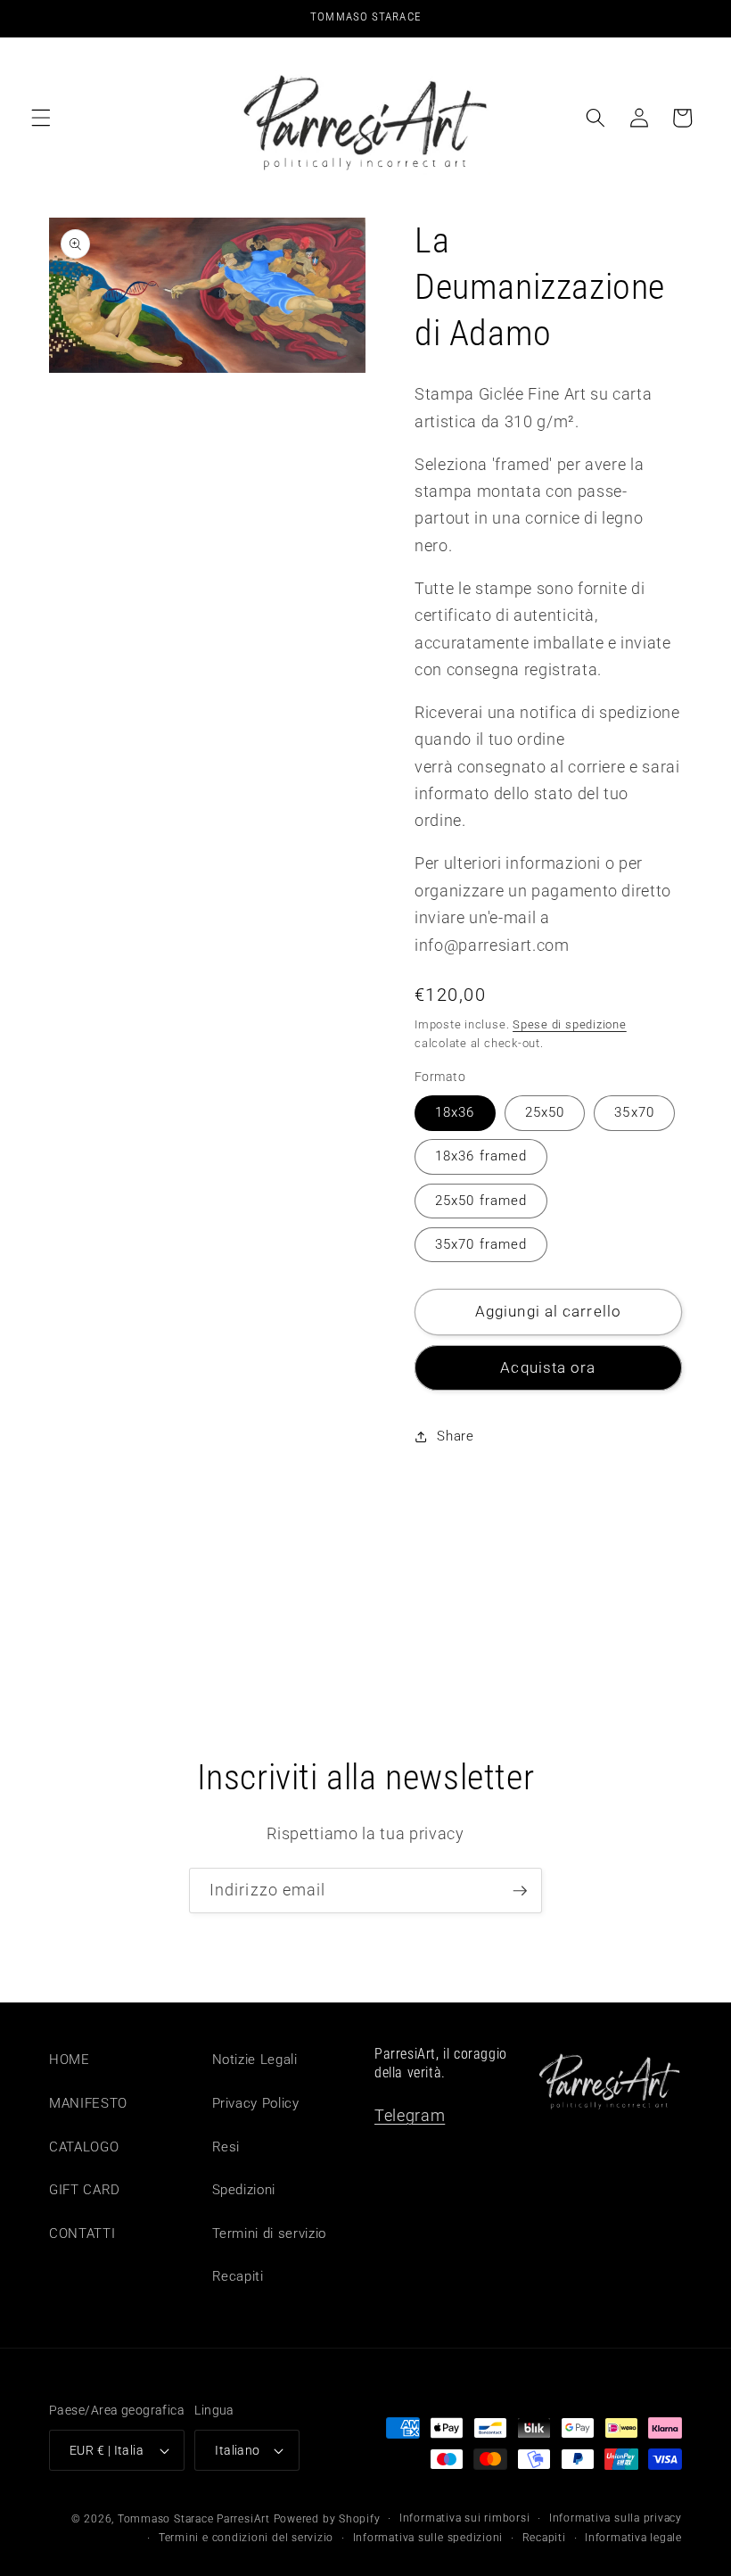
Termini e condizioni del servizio (246, 2538)
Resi (226, 2147)
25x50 (545, 1112)
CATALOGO (84, 2147)
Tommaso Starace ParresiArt (194, 2519)
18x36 (455, 1112)
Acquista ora (548, 1368)
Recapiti (238, 2276)
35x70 (634, 1112)
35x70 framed (481, 1244)
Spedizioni (244, 2190)
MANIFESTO (88, 2103)
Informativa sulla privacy (616, 2518)
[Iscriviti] (520, 1891)
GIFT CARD (85, 2190)
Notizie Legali (255, 2060)
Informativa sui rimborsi (464, 2518)
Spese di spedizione (570, 1024)
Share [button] (455, 1436)
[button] (41, 118)
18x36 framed (481, 1156)
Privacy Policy (256, 2103)
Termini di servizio (270, 2233)
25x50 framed (481, 1201)
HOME (70, 2060)
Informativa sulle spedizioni (428, 2538)
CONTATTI (82, 2233)
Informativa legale (633, 2538)
